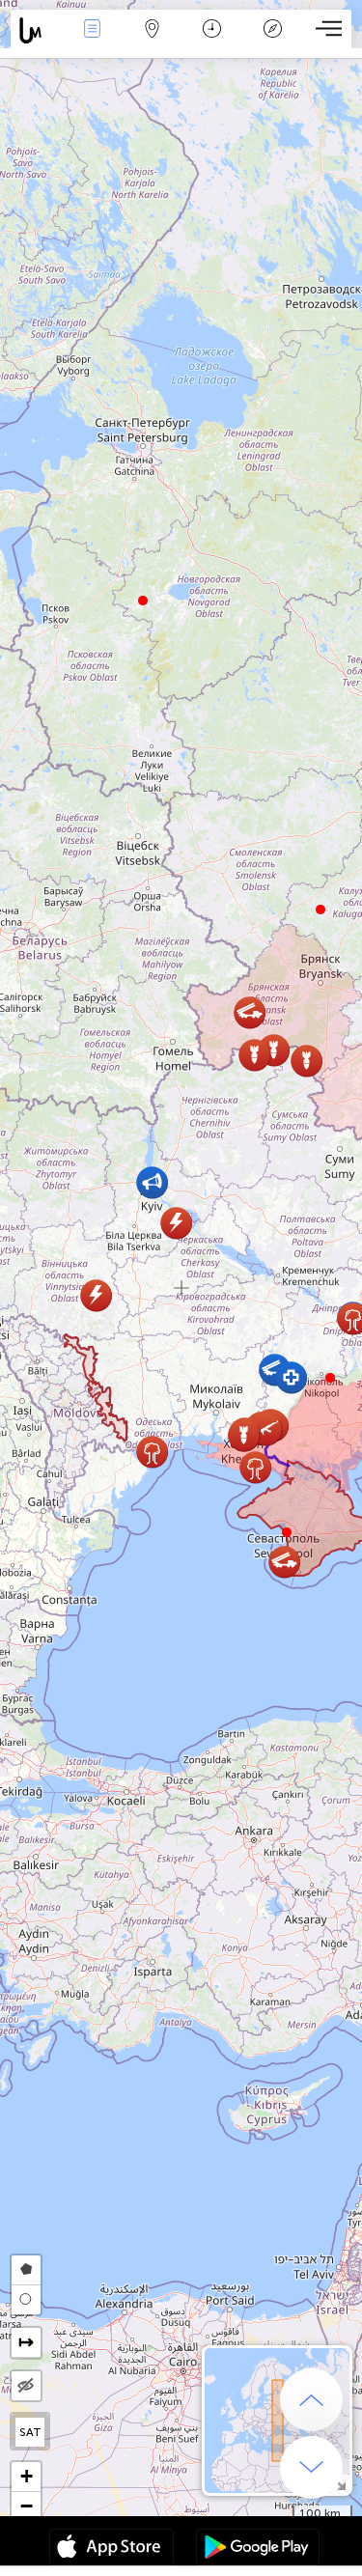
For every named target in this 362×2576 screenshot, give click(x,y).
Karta (152, 42)
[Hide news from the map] (26, 2386)
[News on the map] (36, 30)
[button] (330, 1378)
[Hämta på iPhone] (111, 2549)
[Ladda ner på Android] (258, 2549)
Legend (272, 42)
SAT (30, 2432)
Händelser (92, 42)
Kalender (212, 42)
